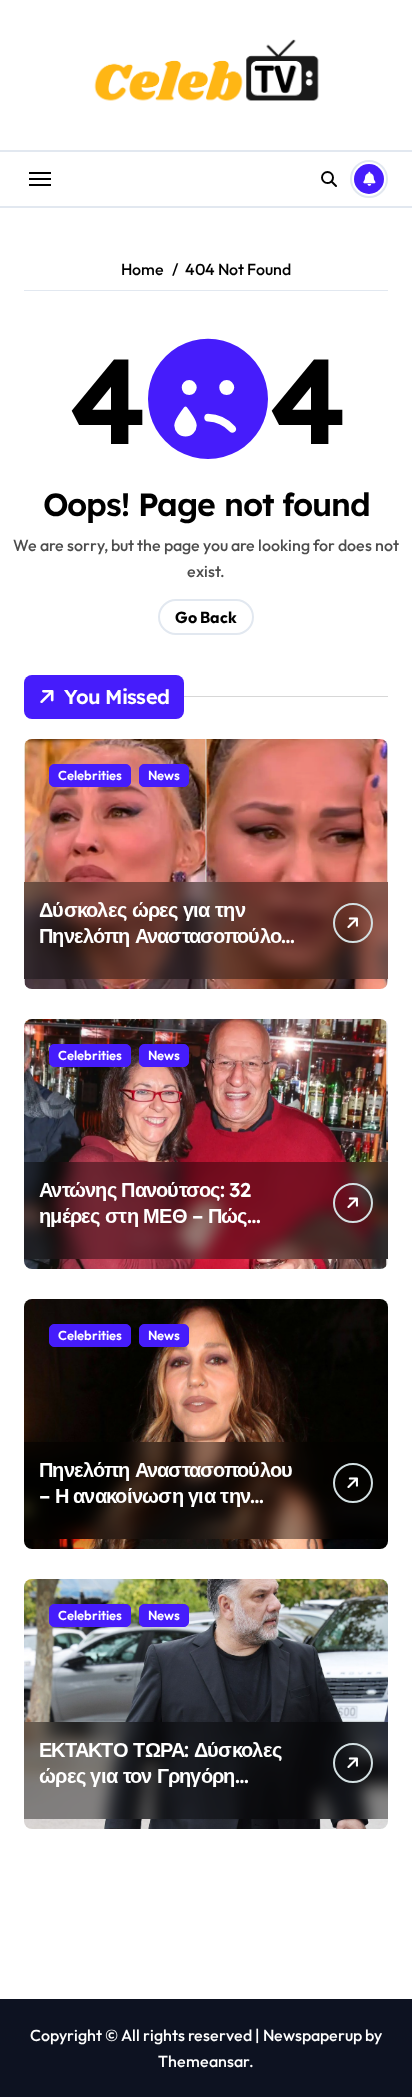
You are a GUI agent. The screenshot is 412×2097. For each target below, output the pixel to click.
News (164, 775)
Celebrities (90, 775)
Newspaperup (312, 2035)
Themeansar (203, 2061)
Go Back (206, 617)
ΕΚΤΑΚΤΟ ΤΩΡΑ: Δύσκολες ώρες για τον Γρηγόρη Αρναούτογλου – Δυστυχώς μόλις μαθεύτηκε (161, 1788)
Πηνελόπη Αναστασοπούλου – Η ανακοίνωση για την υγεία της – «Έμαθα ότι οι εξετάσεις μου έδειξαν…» (165, 1508)
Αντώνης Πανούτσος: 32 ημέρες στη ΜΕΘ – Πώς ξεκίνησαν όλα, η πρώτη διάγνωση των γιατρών (146, 1228)
